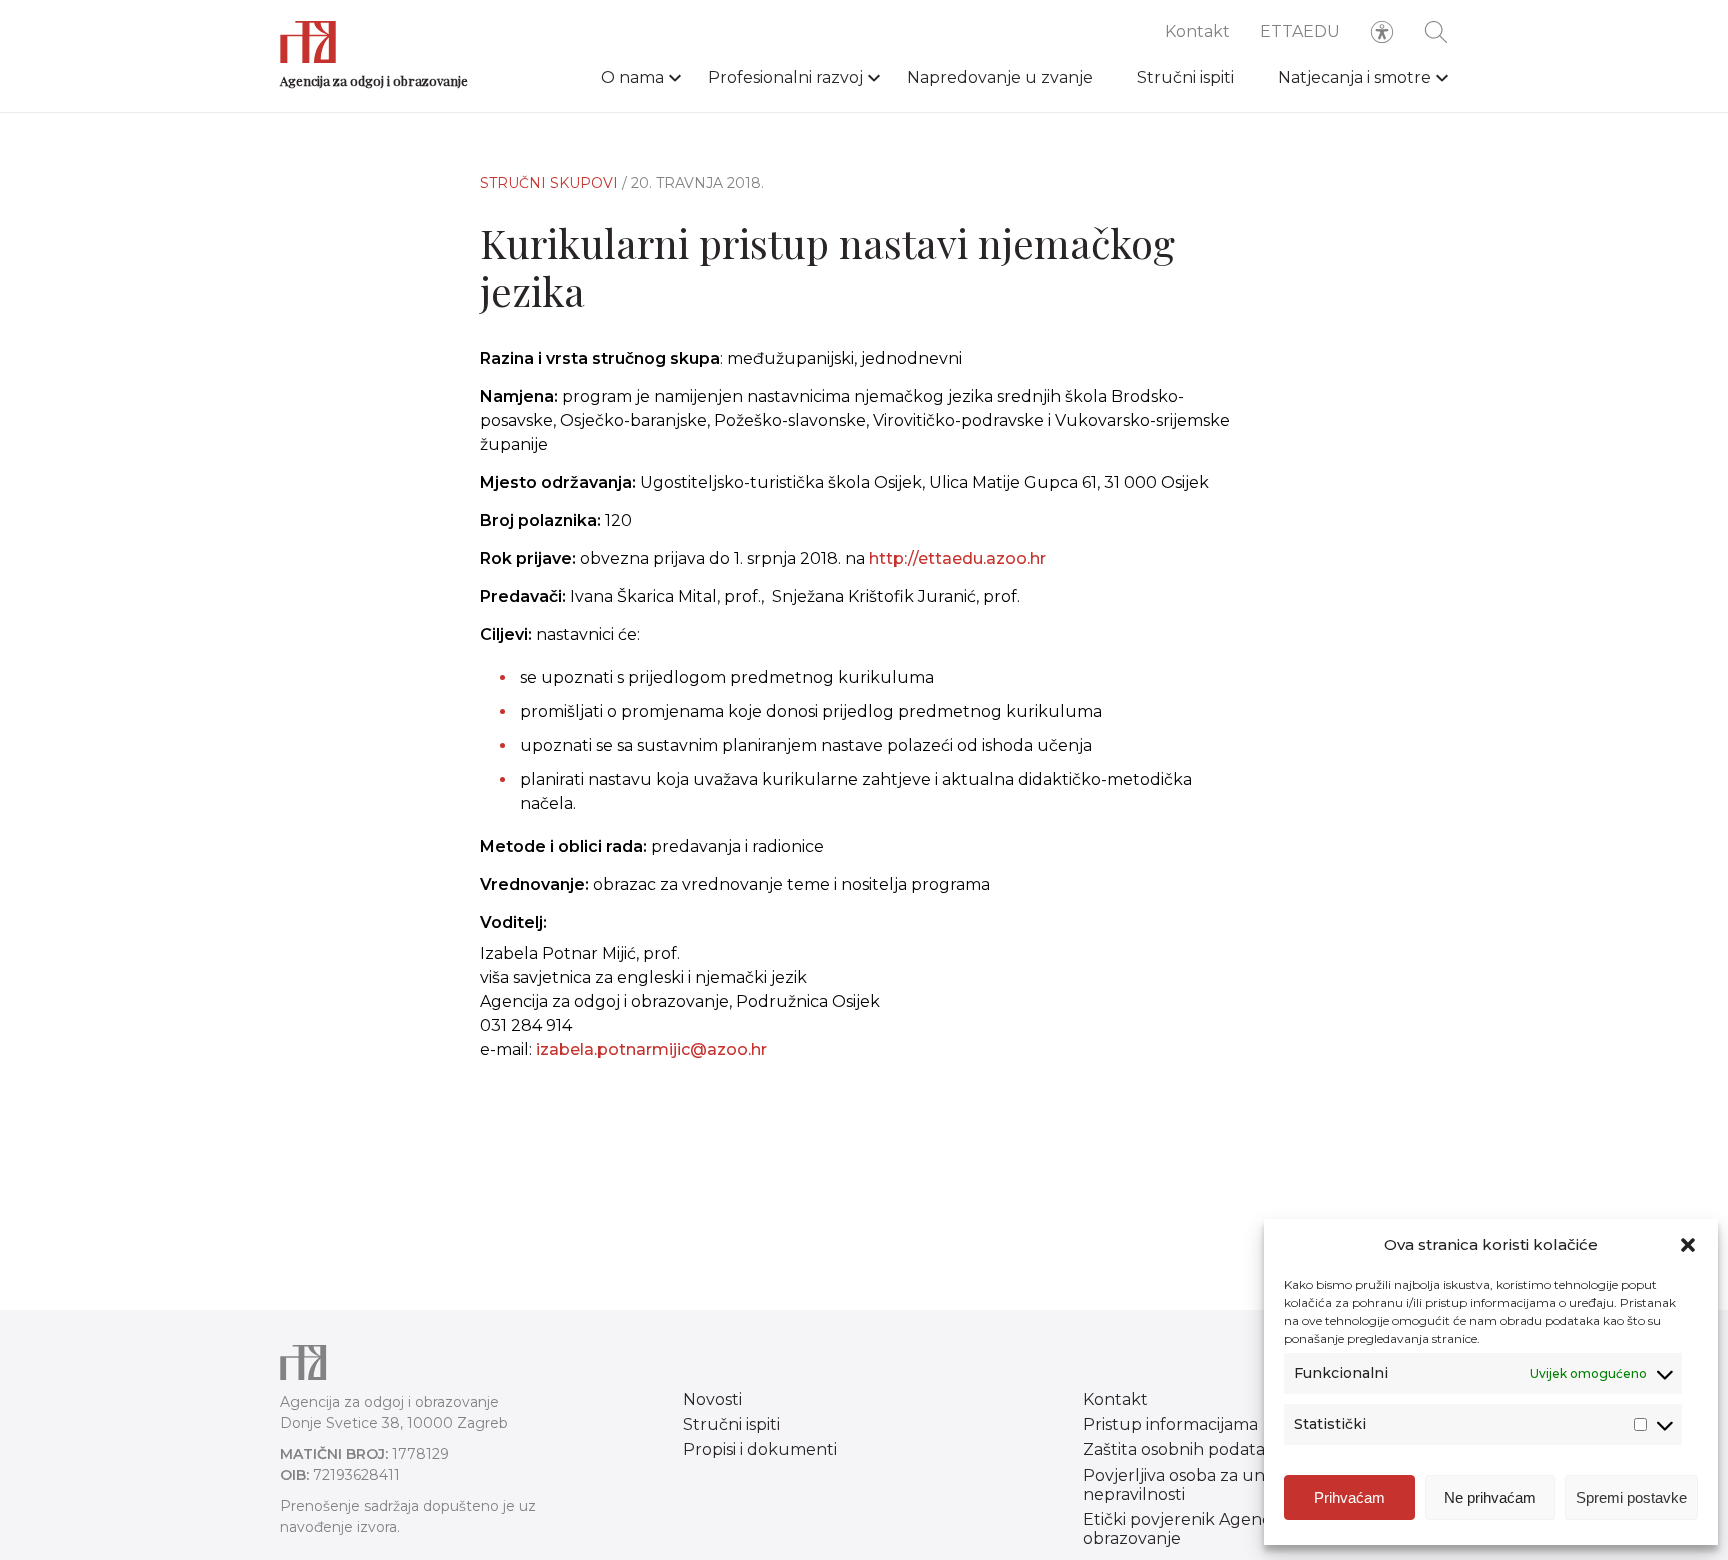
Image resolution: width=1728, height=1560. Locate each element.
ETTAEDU (1300, 31)
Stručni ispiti (1185, 77)
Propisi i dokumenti (760, 1449)
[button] (1688, 1245)
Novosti (712, 1399)
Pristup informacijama (1170, 1424)
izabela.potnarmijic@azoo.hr (651, 1049)
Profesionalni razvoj (785, 77)
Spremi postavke (1631, 1497)
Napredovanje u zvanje (1000, 77)
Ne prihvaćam (1490, 1497)
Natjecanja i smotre (1354, 77)
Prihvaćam (1349, 1497)
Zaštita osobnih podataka (1183, 1449)
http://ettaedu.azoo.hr (957, 558)
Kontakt (1197, 31)
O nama (632, 77)
